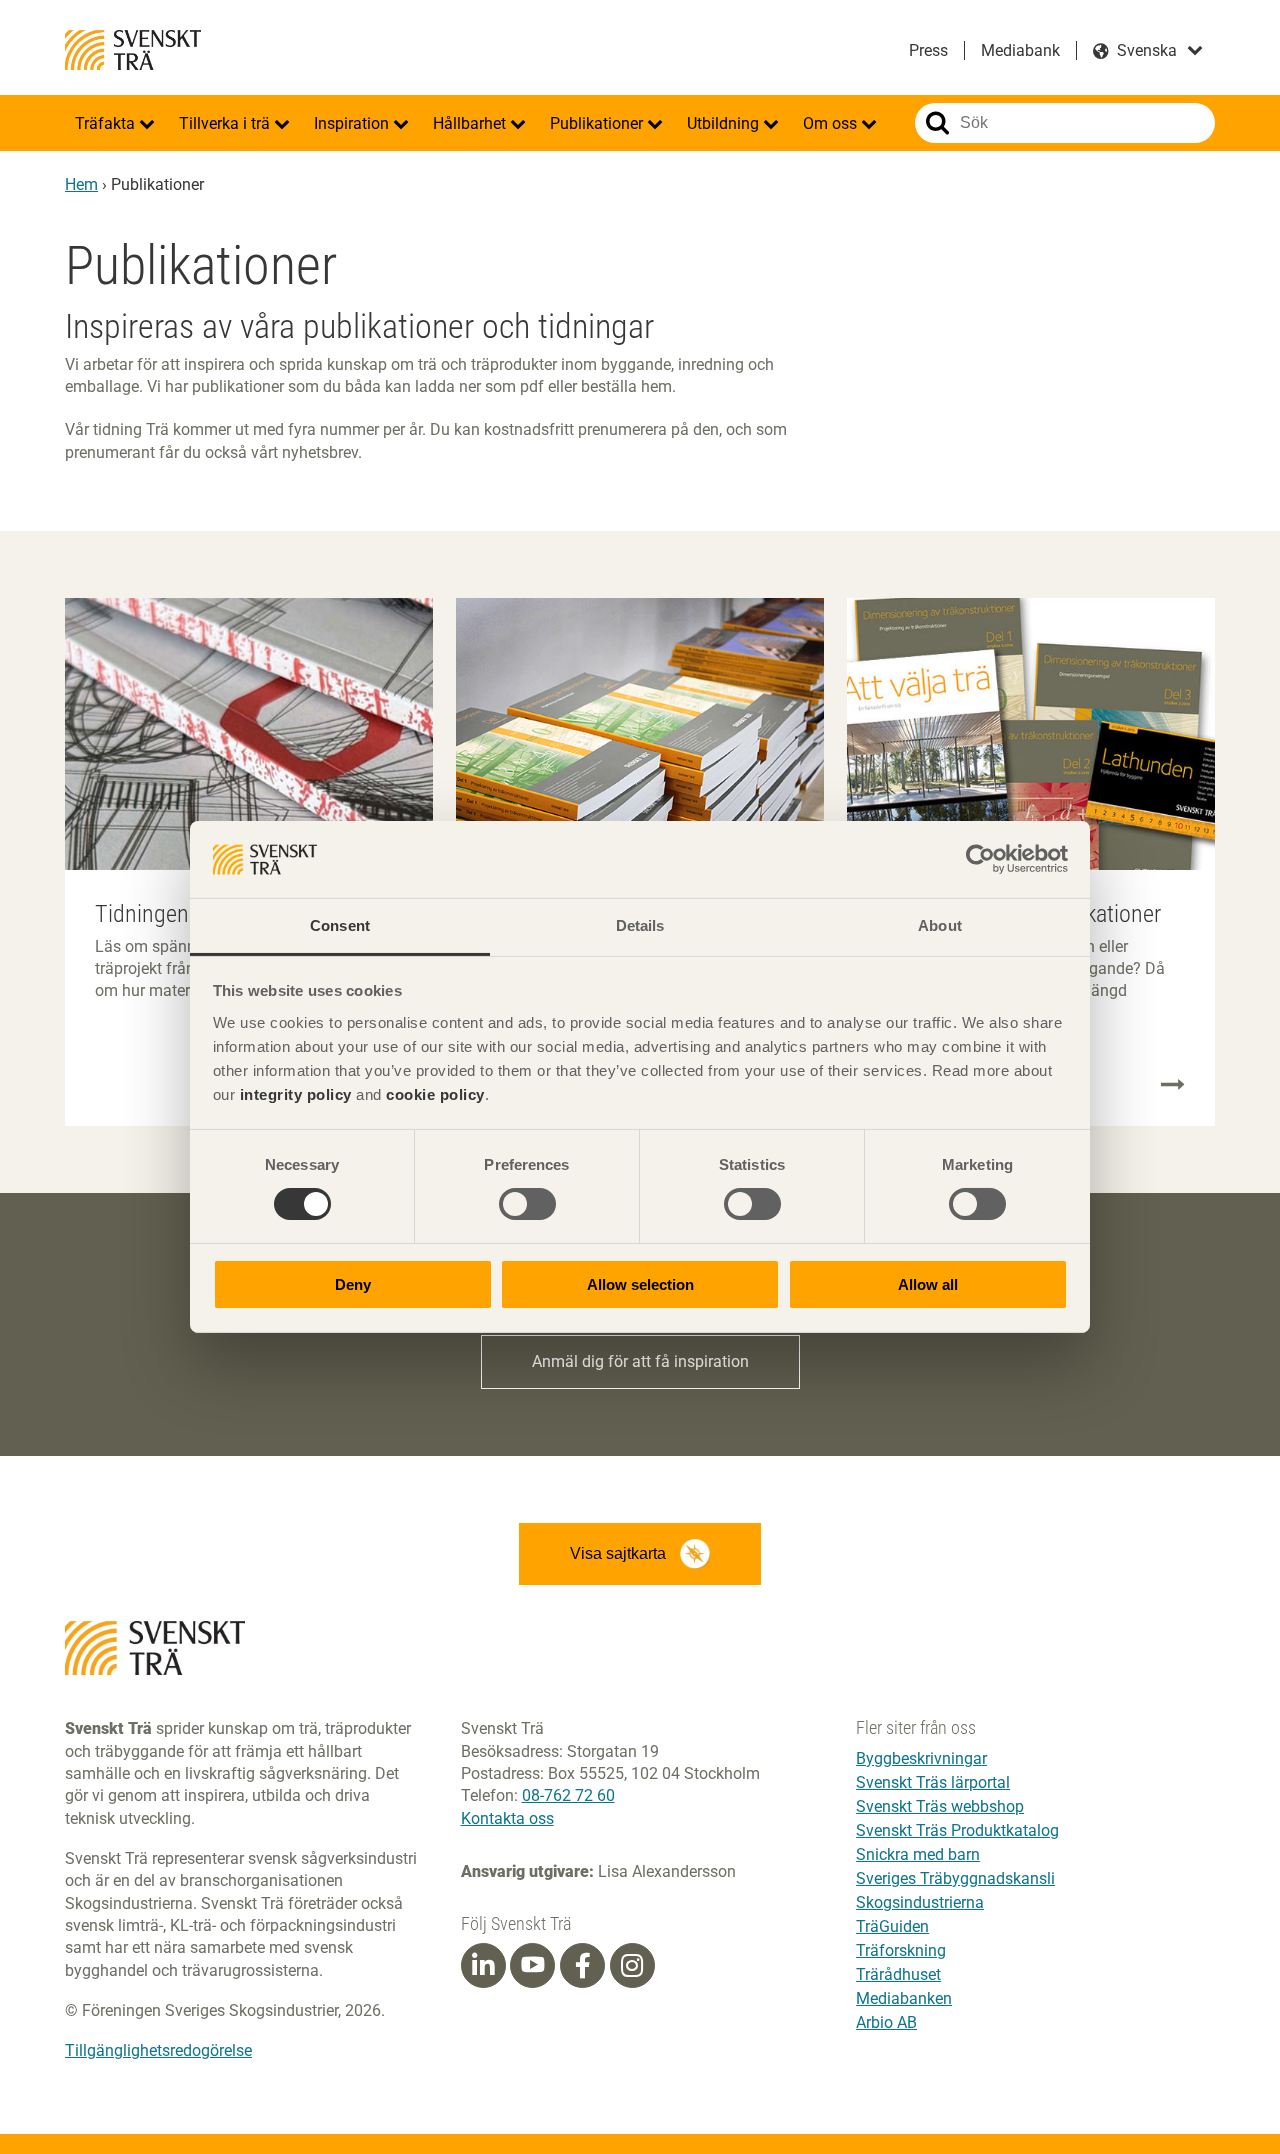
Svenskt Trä (133, 50)
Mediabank (1020, 50)
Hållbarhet (471, 123)
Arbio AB (886, 2022)
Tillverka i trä (226, 123)
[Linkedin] (483, 1966)
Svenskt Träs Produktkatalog (957, 1830)
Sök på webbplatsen (937, 123)
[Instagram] (632, 1966)
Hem (81, 184)
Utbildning (725, 123)
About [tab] (940, 925)
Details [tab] (640, 925)
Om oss (832, 123)
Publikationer (598, 123)
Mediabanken (904, 1998)
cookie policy (435, 1094)
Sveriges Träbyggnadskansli (955, 1878)
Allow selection (640, 1284)
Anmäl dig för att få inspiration (640, 1361)
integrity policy (296, 1094)
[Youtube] (532, 1965)
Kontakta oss (507, 1818)
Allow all (928, 1284)
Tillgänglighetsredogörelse (158, 2050)
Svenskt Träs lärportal (933, 1782)
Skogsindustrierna (920, 1902)
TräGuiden (892, 1926)
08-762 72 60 (568, 1795)
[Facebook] (583, 1966)
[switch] (527, 1204)
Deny (353, 1284)
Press (928, 50)
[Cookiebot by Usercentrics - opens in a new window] (980, 859)
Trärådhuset (898, 1974)
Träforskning (901, 1950)
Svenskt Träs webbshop (940, 1806)
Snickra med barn (918, 1854)
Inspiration (353, 123)
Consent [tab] (340, 925)
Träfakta (107, 123)
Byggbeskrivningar (921, 1758)
